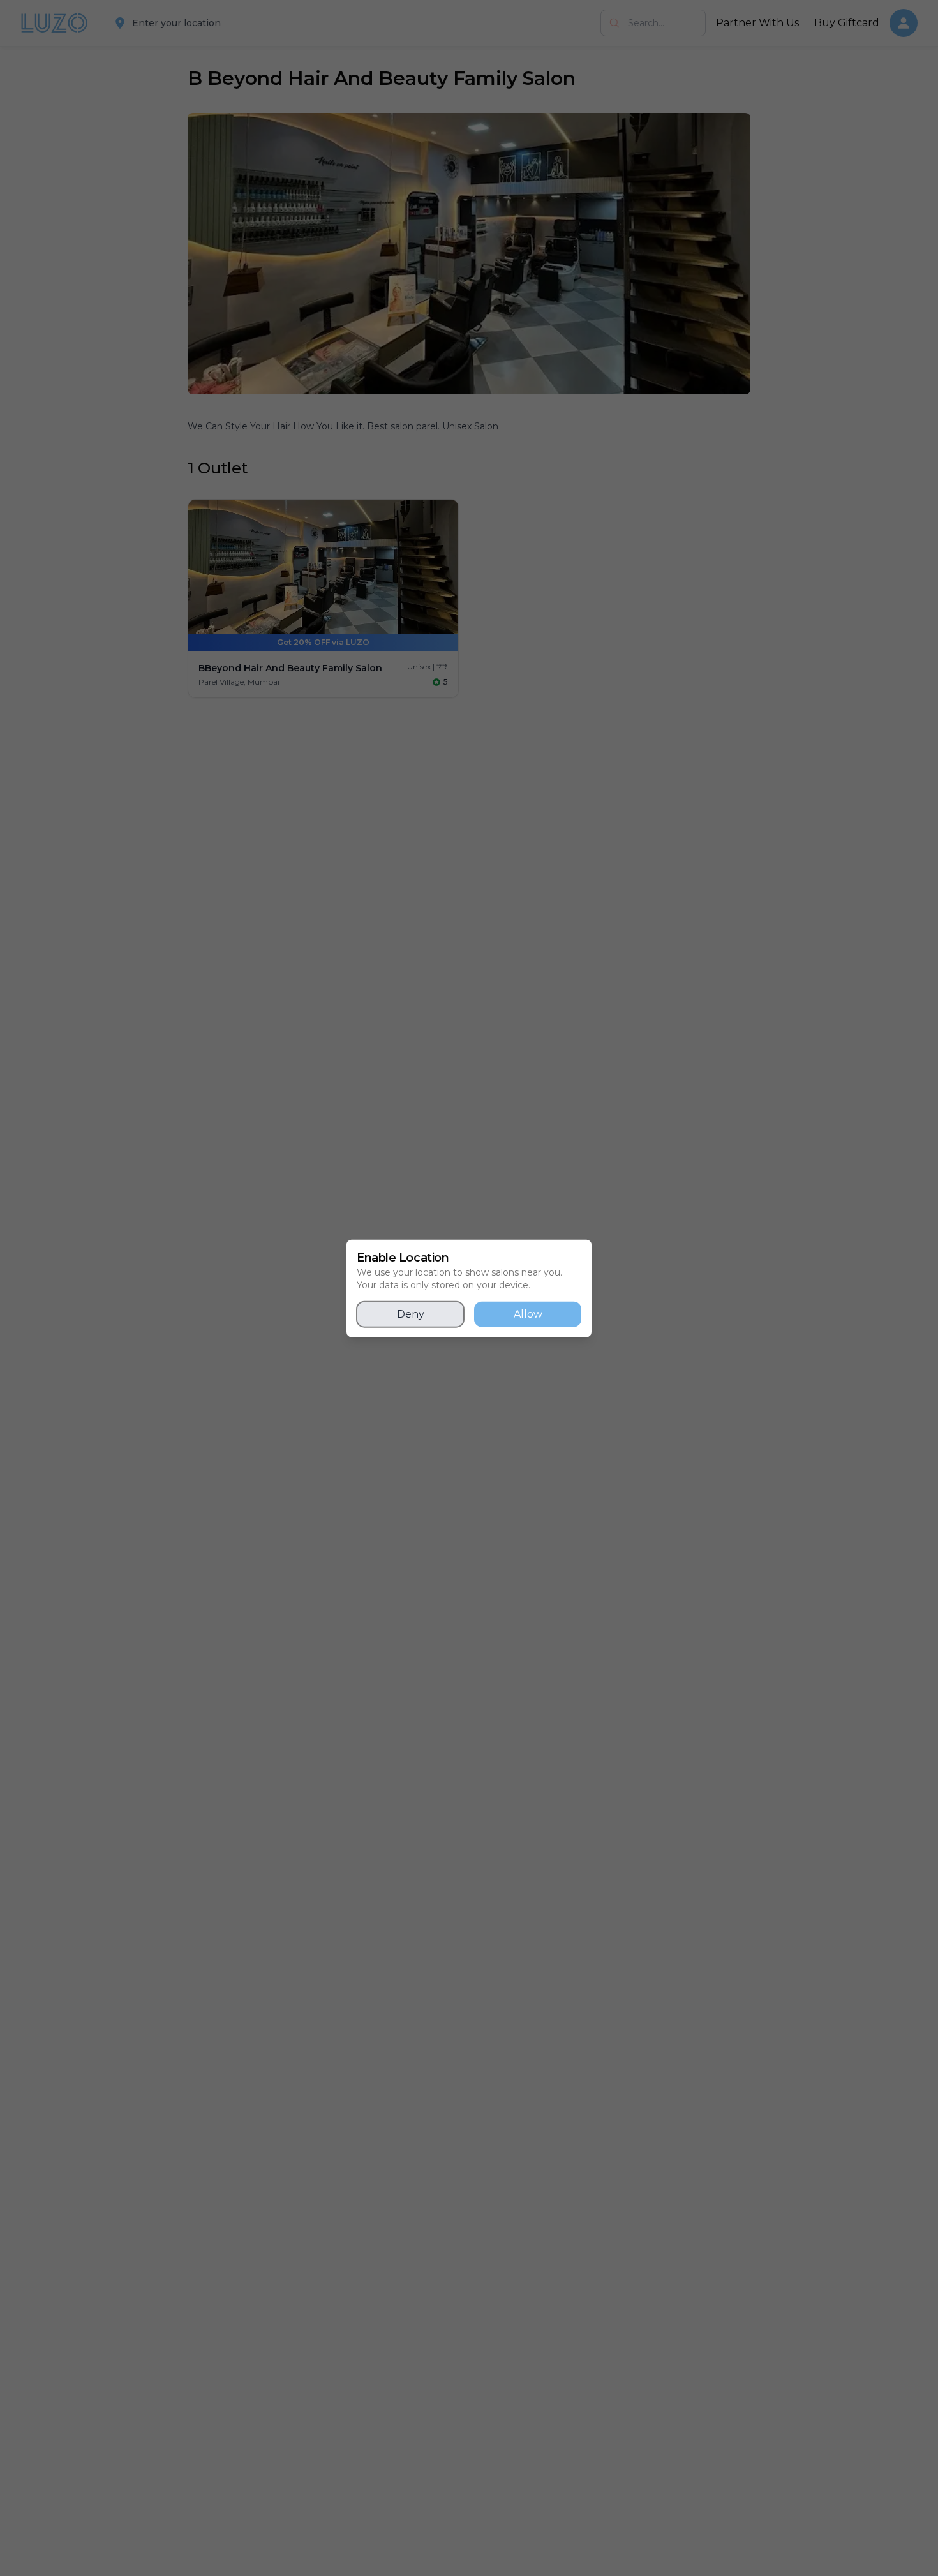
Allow (528, 1314)
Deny (411, 1314)
